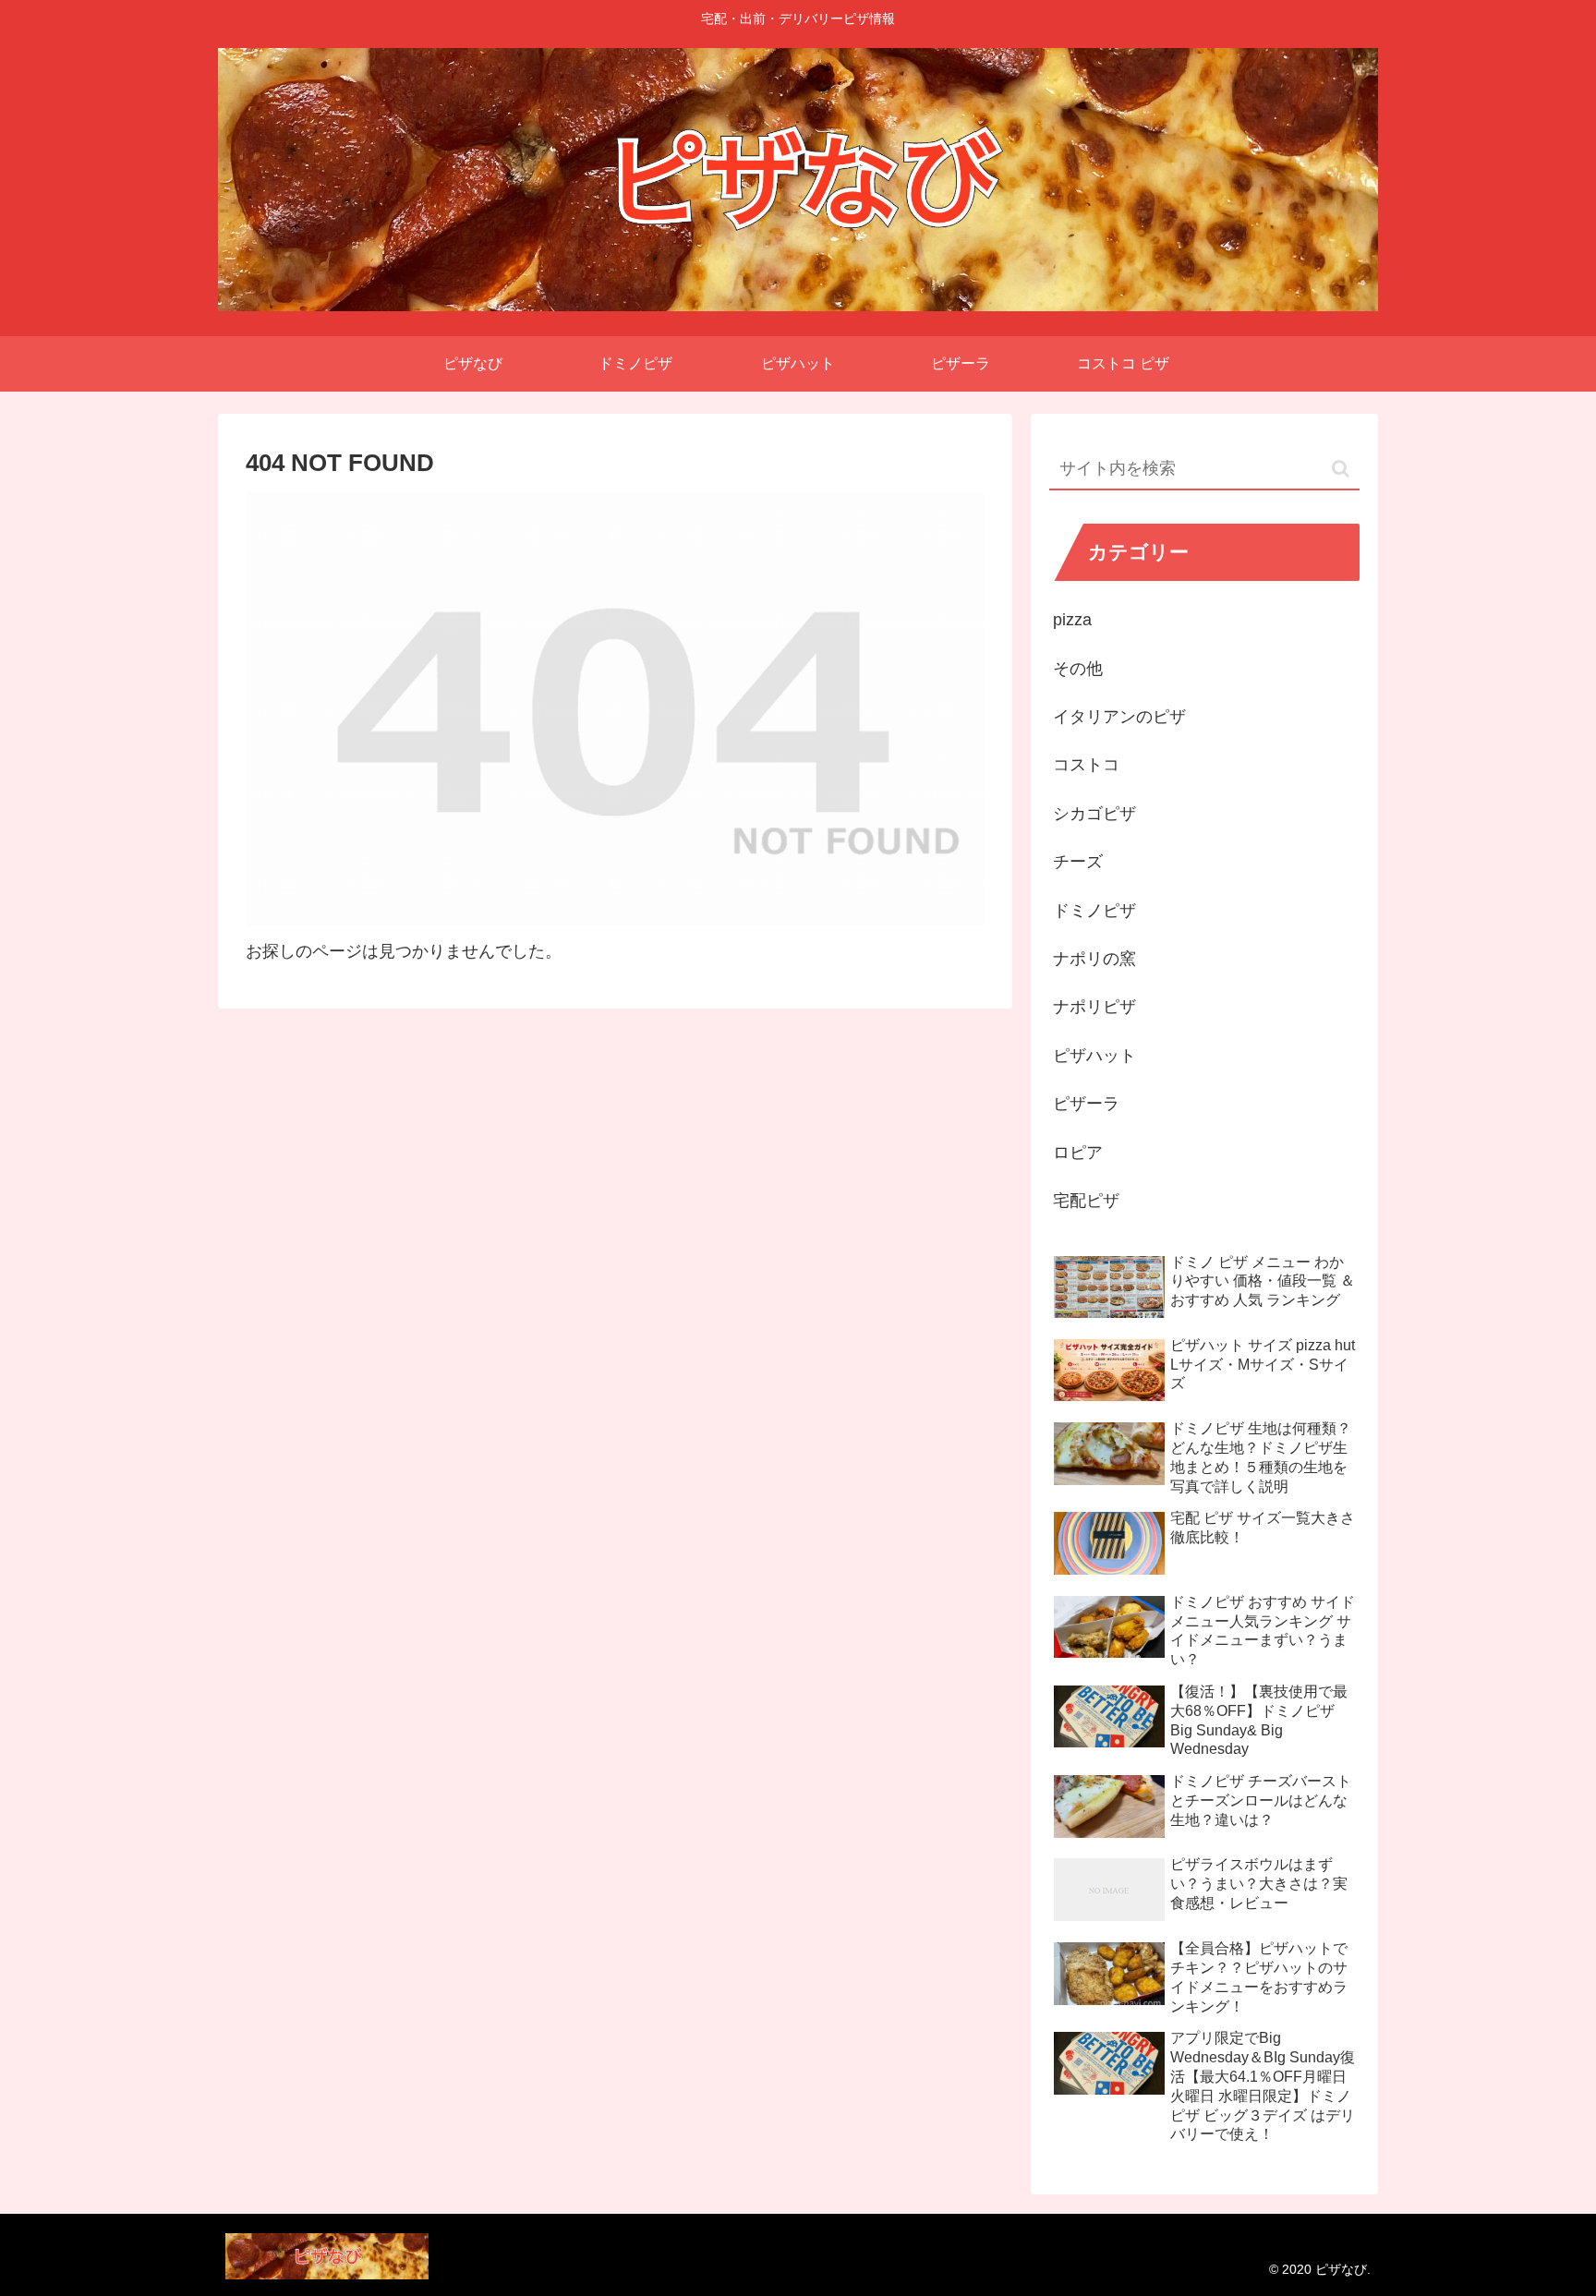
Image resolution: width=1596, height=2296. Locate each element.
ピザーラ (1086, 1104)
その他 (1078, 669)
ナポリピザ (1094, 1007)
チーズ (1078, 862)
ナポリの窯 (1094, 959)
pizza (1072, 620)
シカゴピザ (1094, 814)
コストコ (1086, 765)
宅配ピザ (1086, 1201)
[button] (1341, 469)
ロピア (1078, 1153)
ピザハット (1094, 1056)
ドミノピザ (1094, 911)
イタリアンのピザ (1119, 717)
